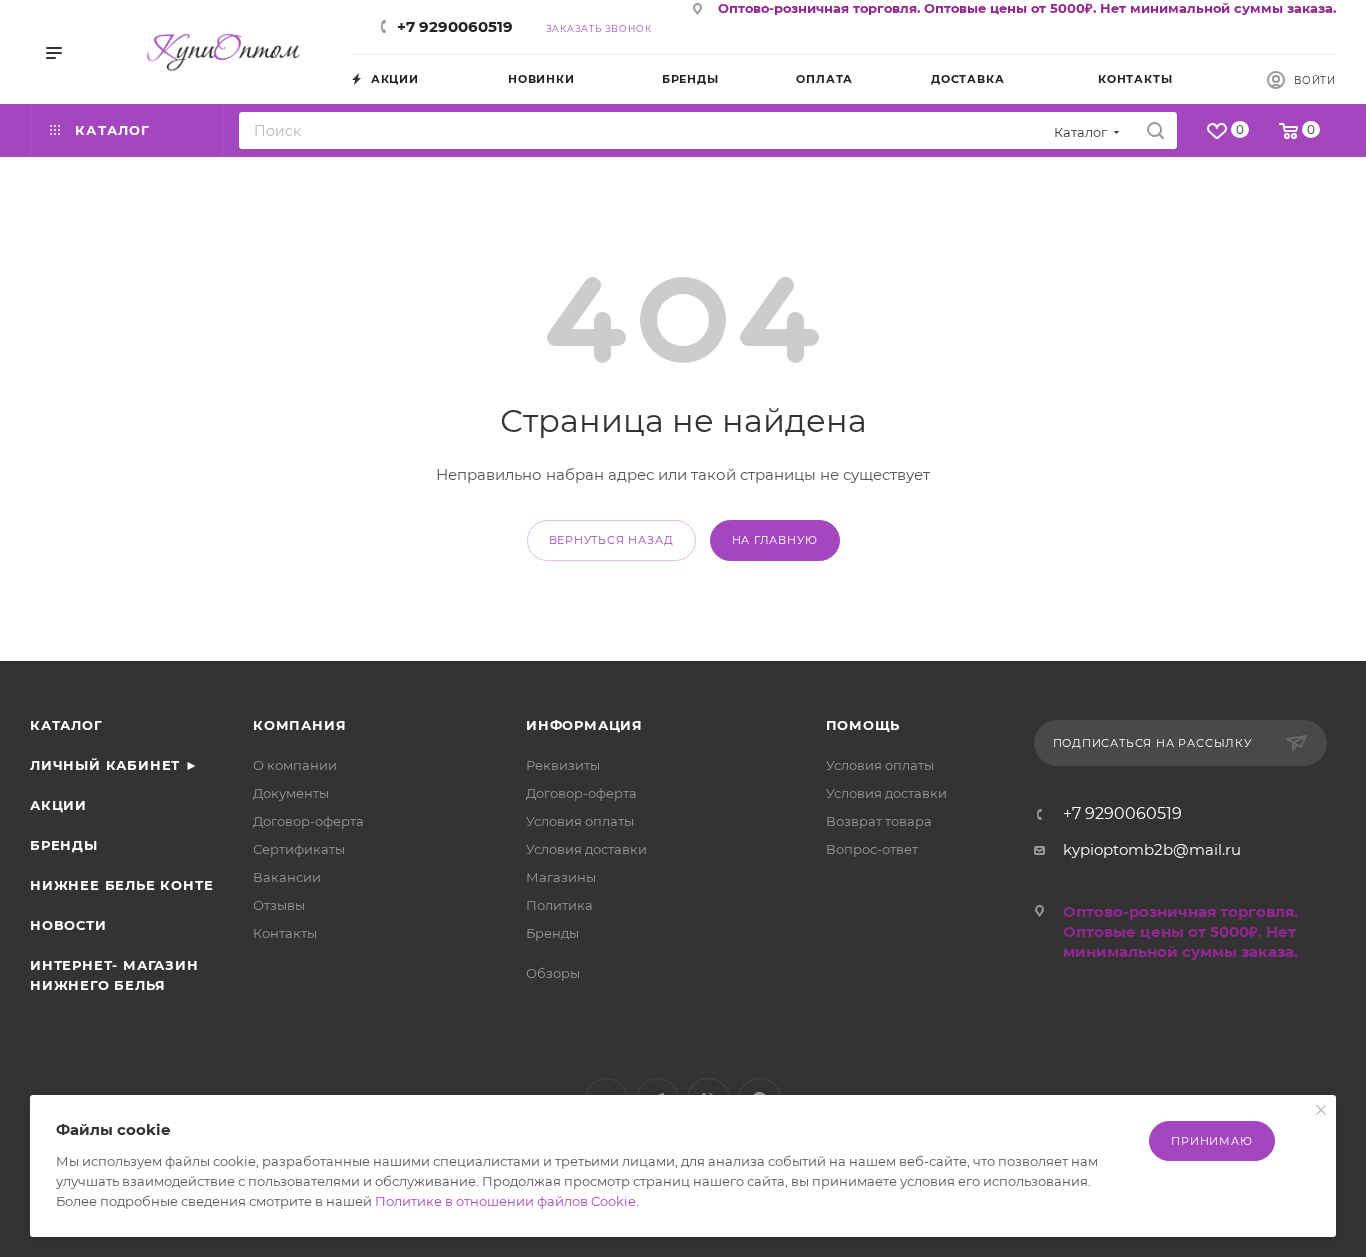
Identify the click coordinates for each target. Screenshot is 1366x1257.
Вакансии (287, 877)
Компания (299, 725)
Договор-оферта (308, 821)
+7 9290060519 (455, 26)
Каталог (66, 725)
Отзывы (279, 905)
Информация (584, 725)
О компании (295, 765)
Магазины (561, 877)
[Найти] (1155, 130)
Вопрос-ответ (872, 849)
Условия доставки (586, 849)
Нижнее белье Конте (121, 885)
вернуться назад (611, 540)
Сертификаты (299, 849)
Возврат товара (879, 821)
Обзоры (553, 973)
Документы (291, 793)
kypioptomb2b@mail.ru (1152, 849)
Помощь (863, 725)
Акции (58, 805)
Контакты (285, 933)
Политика (559, 905)
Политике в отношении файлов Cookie (505, 1201)
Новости (68, 925)
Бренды (64, 845)
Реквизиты (563, 765)
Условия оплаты (580, 821)
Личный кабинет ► (114, 765)
